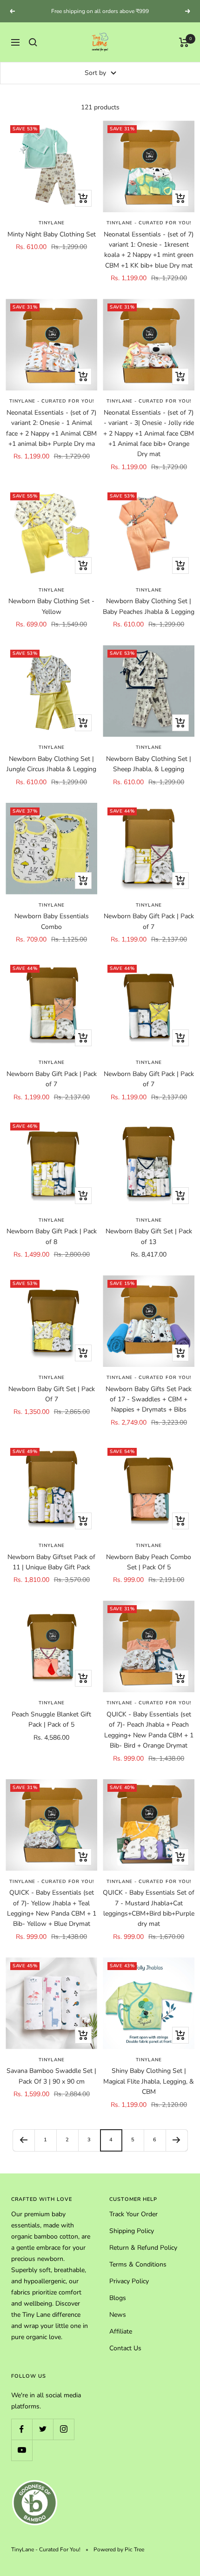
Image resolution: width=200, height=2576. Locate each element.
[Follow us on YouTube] (22, 2458)
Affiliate (121, 2340)
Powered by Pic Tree (119, 2558)
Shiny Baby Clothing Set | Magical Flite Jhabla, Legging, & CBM (149, 2090)
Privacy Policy (129, 2290)
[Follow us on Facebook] (22, 2438)
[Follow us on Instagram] (63, 2438)
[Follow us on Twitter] (43, 2438)
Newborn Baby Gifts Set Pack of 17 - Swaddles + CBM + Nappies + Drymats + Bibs (149, 1408)
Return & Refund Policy (143, 2256)
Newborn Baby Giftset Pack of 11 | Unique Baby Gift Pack (51, 1570)
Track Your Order (133, 2223)
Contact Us (125, 2357)
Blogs (118, 2306)
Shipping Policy (132, 2239)
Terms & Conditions (138, 2273)
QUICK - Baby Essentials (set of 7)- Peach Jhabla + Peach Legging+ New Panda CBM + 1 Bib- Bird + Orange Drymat (149, 1738)
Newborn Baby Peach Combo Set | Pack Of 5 (149, 1570)
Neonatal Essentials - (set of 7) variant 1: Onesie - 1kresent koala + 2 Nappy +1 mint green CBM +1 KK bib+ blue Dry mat (149, 258)
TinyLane (52, 231)
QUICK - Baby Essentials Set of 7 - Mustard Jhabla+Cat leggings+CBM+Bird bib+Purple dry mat (149, 1917)
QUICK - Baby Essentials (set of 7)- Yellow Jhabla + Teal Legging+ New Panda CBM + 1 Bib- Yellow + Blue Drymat (52, 1917)
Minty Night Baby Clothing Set (52, 243)
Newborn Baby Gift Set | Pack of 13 (149, 1245)
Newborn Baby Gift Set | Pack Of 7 (52, 1402)
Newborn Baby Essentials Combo (52, 930)
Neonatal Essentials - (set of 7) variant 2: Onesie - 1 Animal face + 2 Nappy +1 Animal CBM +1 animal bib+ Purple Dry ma (51, 437)
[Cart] (184, 51)
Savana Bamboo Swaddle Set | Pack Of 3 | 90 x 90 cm (51, 2084)
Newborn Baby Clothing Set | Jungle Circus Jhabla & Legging (51, 772)
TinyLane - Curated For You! (149, 231)
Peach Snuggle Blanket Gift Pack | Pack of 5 (51, 1728)
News (118, 2323)
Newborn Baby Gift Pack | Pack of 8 (52, 1245)
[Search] (33, 51)
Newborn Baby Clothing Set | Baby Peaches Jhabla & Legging (149, 615)
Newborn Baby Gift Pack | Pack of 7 (149, 930)
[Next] (177, 2149)
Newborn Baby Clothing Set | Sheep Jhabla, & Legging (149, 772)
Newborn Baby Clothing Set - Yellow (51, 615)
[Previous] (23, 2149)
